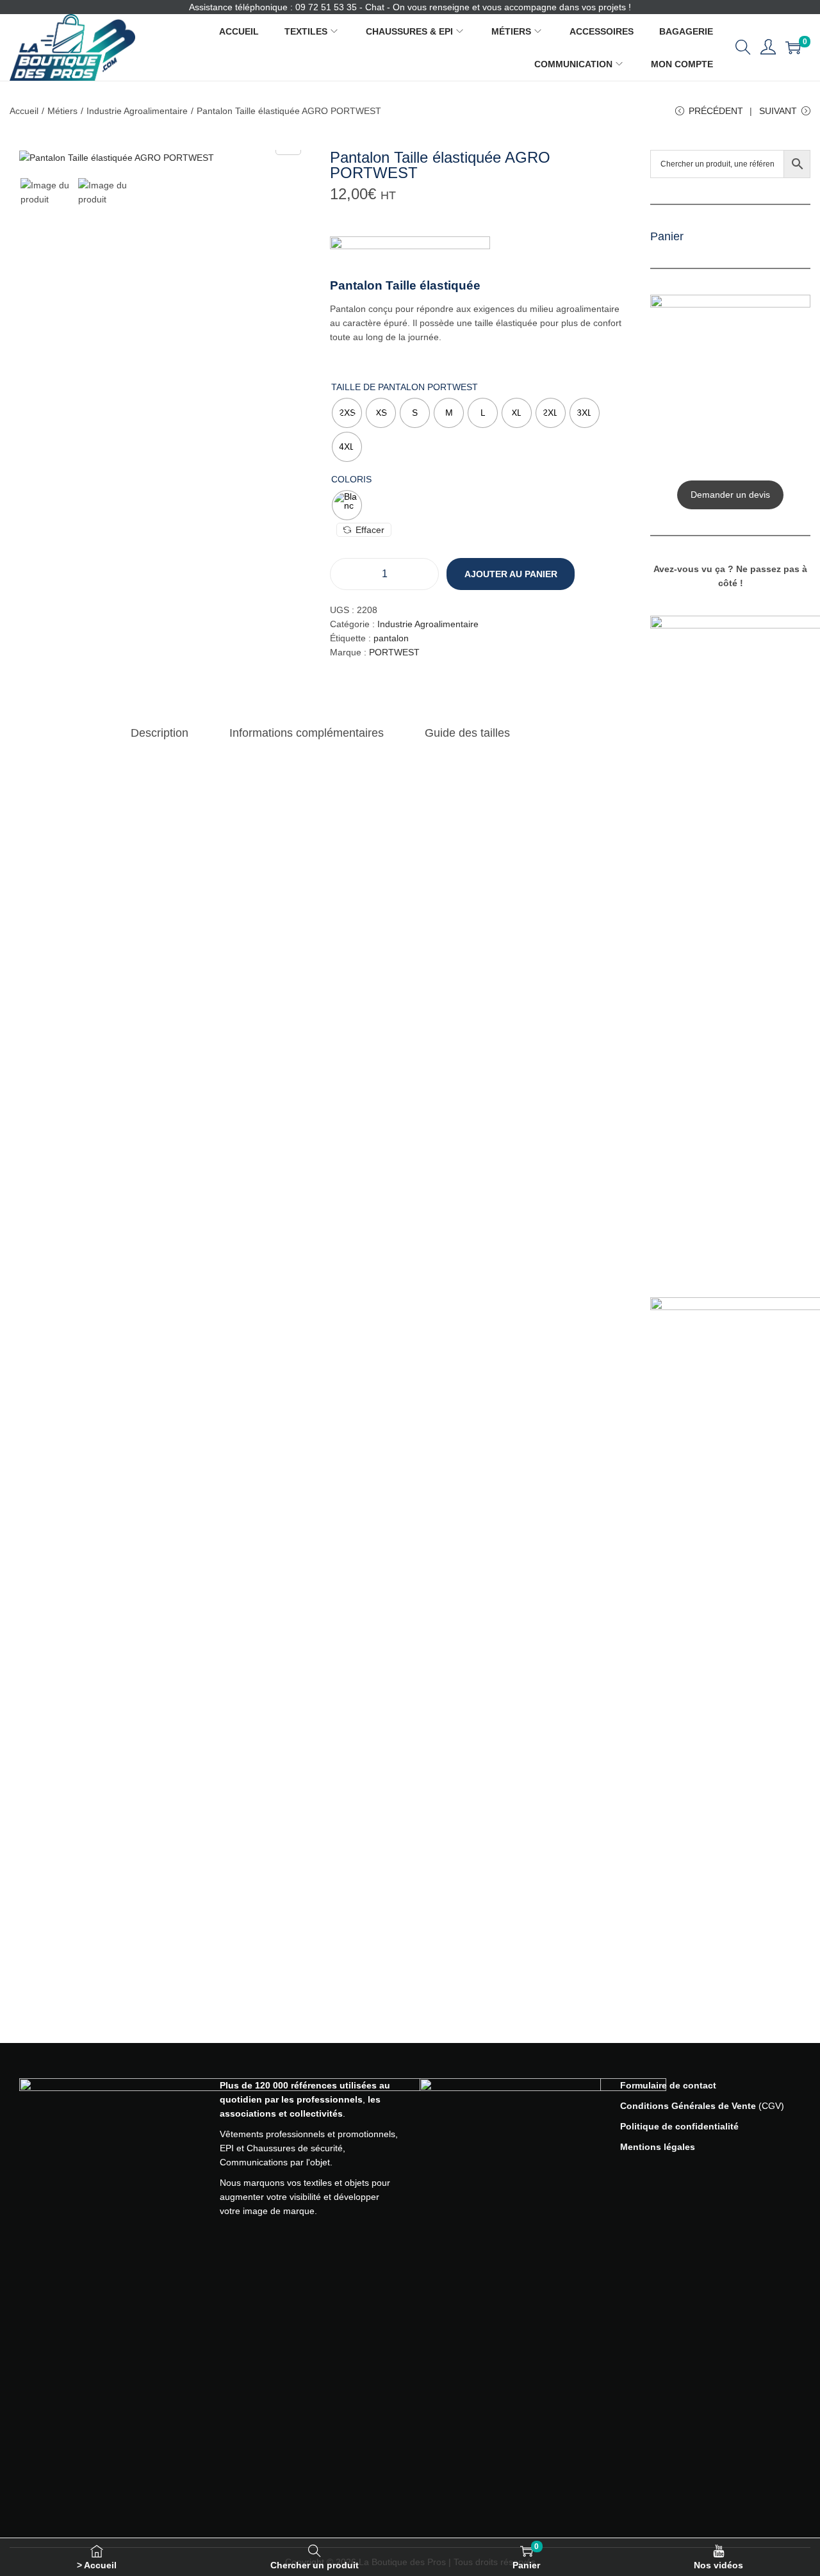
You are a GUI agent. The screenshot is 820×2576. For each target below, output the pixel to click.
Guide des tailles (467, 733)
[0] (793, 47)
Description (160, 733)
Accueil (24, 111)
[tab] (160, 733)
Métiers (62, 111)
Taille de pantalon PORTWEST (405, 387)
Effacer (370, 530)
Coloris (351, 479)
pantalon (391, 638)
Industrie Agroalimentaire (137, 111)
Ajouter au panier (511, 574)
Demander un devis (730, 495)
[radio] (347, 413)
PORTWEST (394, 652)
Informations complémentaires (307, 733)
